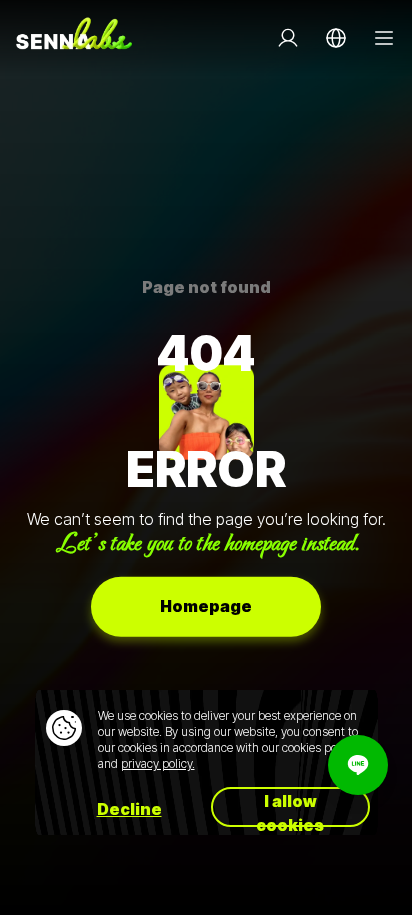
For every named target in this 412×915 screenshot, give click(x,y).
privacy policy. (158, 763)
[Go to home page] (74, 38)
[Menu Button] (384, 38)
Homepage (206, 606)
